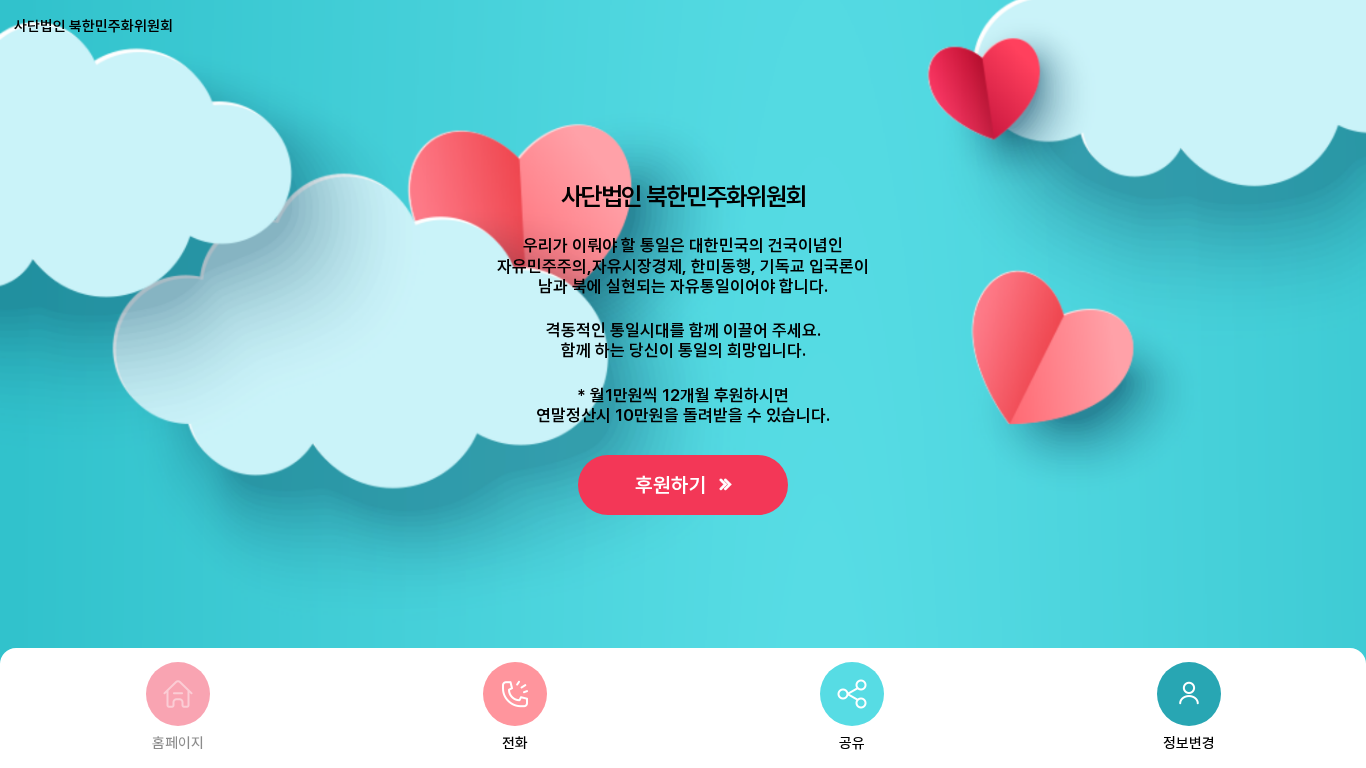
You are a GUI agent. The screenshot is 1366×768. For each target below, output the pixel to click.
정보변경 (1189, 743)
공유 (852, 743)
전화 (515, 743)
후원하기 (673, 485)
